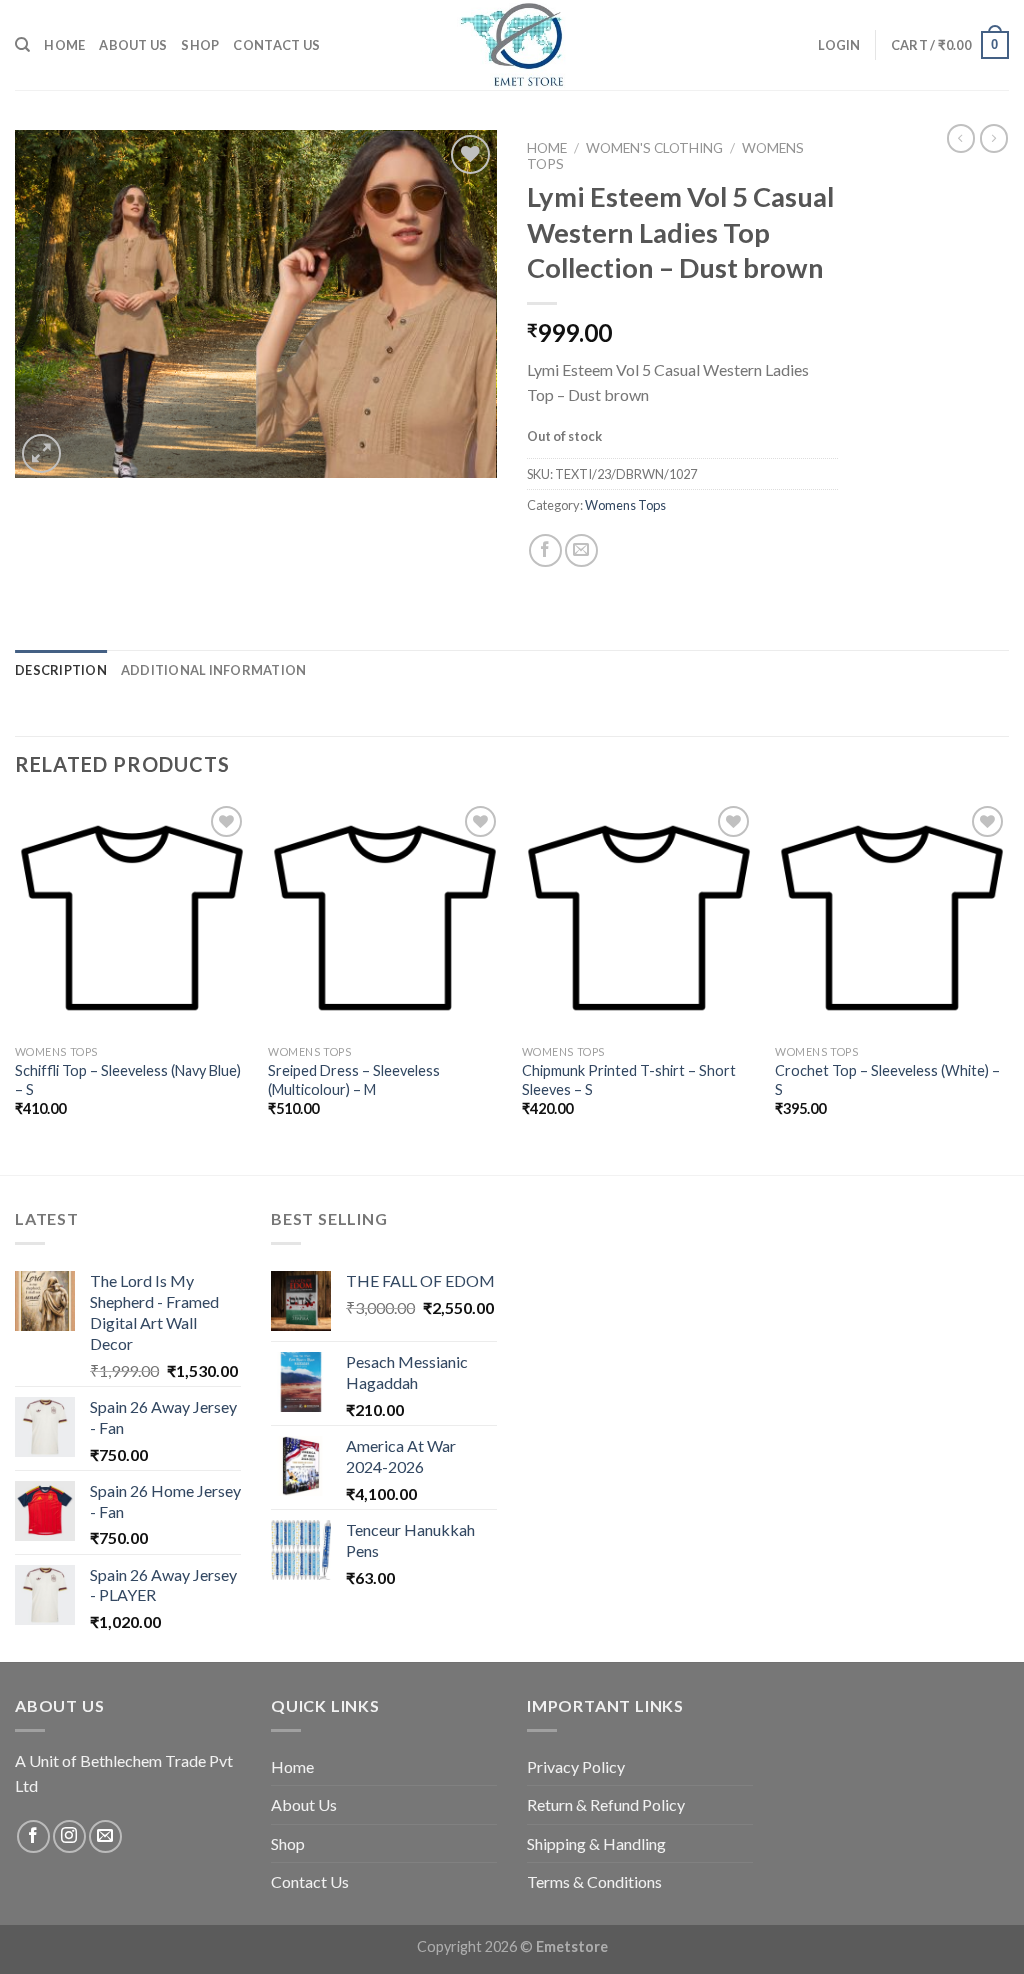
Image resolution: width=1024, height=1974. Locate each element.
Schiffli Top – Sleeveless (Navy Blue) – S (128, 1080)
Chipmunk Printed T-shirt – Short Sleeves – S (629, 1080)
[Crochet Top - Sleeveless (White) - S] (892, 918)
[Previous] (16, 986)
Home (64, 45)
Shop (200, 45)
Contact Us (276, 45)
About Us (133, 45)
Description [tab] (61, 670)
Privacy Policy (576, 1766)
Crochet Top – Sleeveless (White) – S (887, 1080)
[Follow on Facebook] (33, 1836)
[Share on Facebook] (545, 550)
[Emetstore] (512, 45)
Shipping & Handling (596, 1843)
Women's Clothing (654, 148)
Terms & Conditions (594, 1881)
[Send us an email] (105, 1836)
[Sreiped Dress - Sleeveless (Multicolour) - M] (385, 918)
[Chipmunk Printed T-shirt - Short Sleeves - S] (639, 918)
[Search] (22, 45)
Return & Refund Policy (606, 1804)
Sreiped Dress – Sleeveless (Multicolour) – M (354, 1080)
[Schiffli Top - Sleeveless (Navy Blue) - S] (132, 918)
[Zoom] (41, 453)
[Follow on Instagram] (69, 1836)
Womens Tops (625, 505)
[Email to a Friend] (581, 550)
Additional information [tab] (214, 670)
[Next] (1008, 986)
